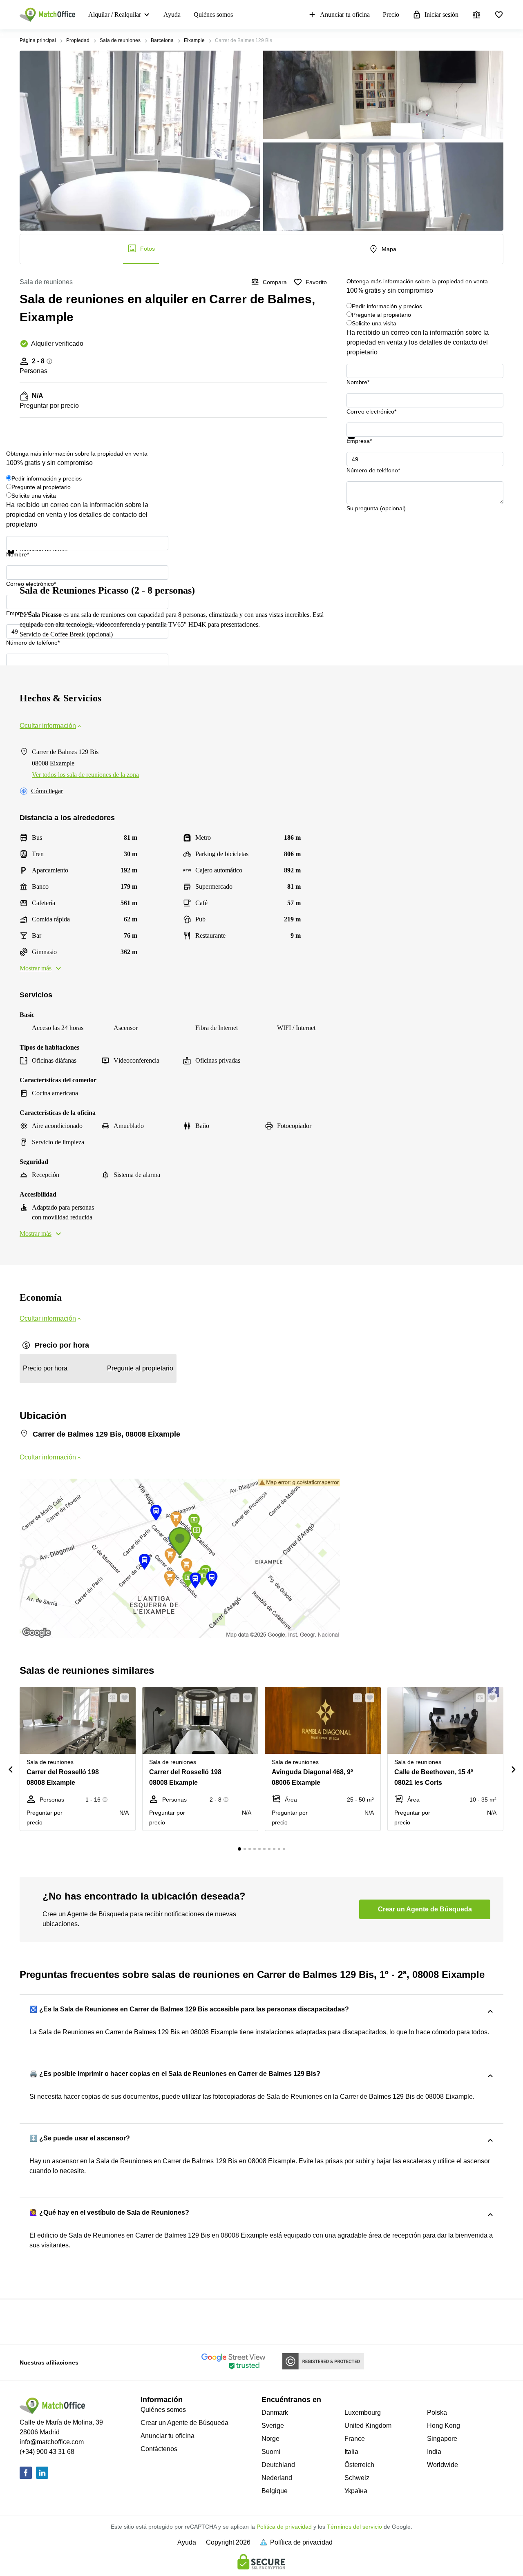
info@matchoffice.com (52, 2442)
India (434, 2452)
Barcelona (162, 40)
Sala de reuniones (120, 40)
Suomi (271, 2452)
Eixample (194, 40)
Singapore (442, 2439)
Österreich (359, 2465)
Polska (437, 2412)
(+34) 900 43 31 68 (47, 2452)
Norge (270, 2439)
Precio (391, 14)
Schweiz (357, 2478)
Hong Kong (444, 2426)
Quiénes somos (213, 14)
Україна (356, 2491)
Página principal (38, 40)
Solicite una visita (374, 323)
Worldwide (443, 2465)
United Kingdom (368, 2426)
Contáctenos (159, 2449)
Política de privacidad (284, 2527)
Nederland (277, 2478)
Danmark (275, 2412)
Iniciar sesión (441, 14)
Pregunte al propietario (381, 315)
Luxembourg (363, 2412)
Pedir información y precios (387, 306)
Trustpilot (358, 444)
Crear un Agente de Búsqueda (184, 2423)
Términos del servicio (354, 2527)
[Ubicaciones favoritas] (499, 15)
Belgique (275, 2491)
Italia (351, 2452)
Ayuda (172, 14)
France (355, 2439)
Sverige (273, 2426)
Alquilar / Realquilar (115, 14)
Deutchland (278, 2465)
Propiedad (78, 40)
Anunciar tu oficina (345, 14)
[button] (110, 1698)
